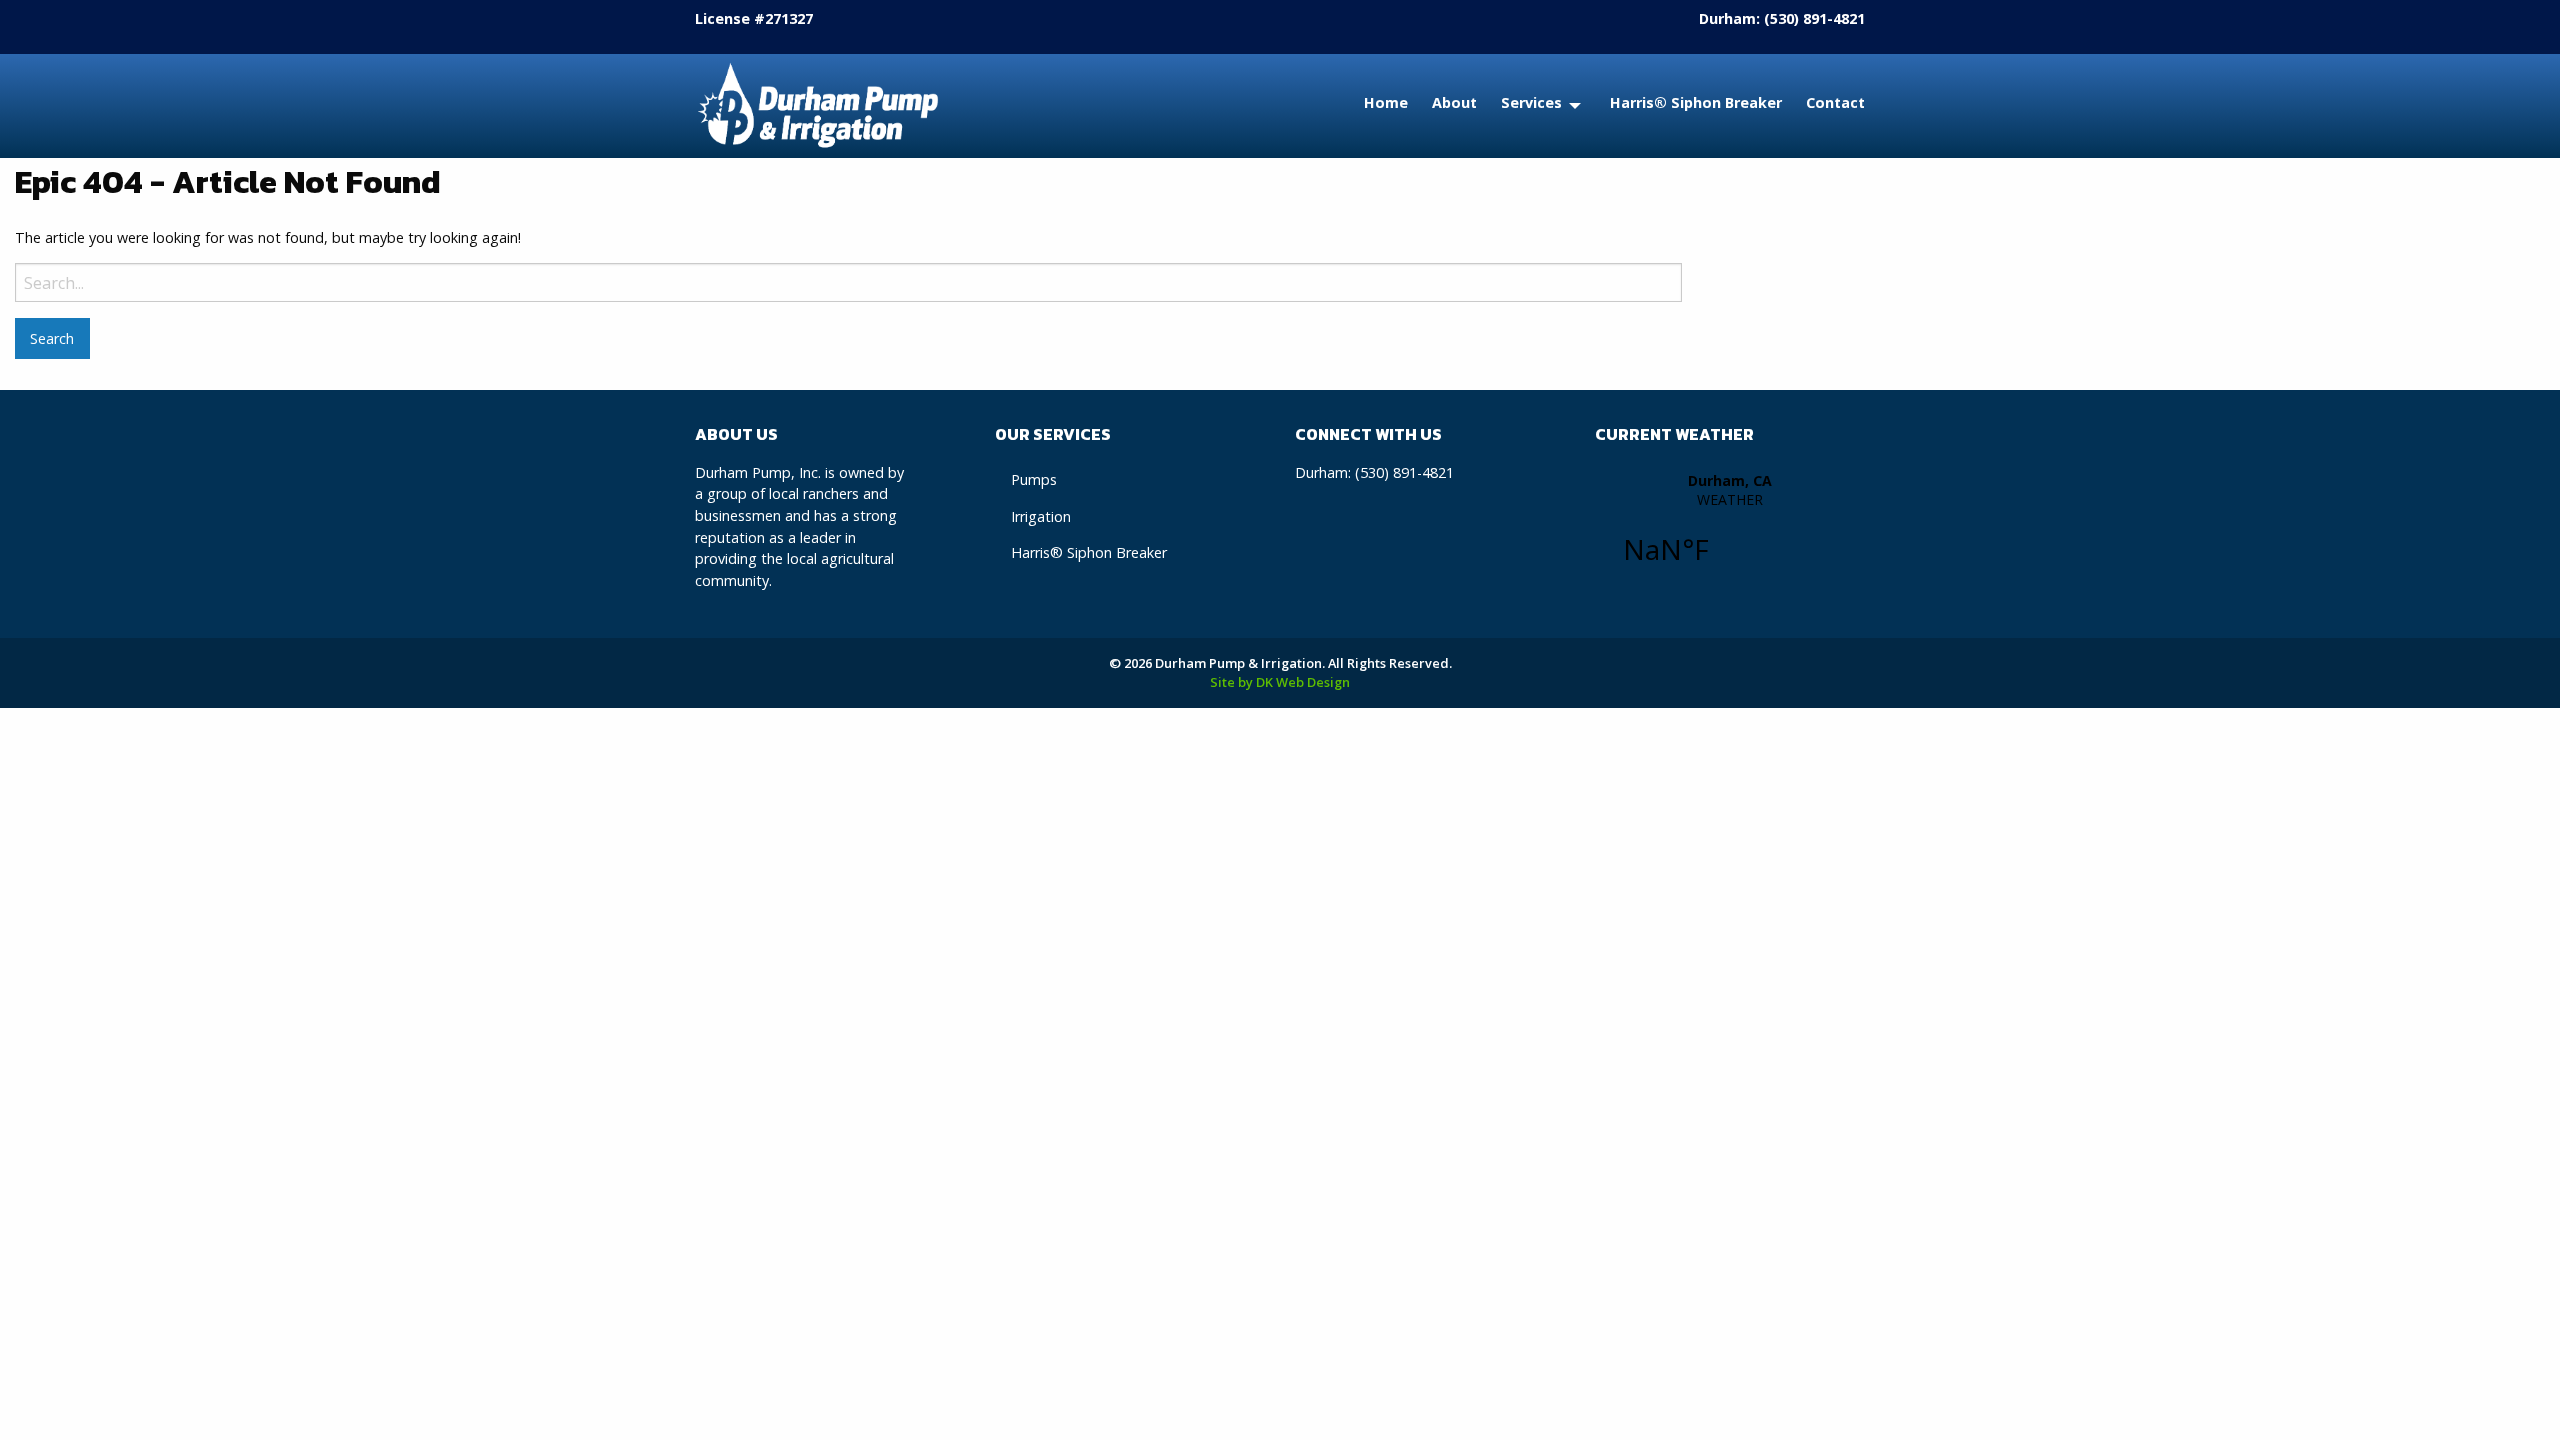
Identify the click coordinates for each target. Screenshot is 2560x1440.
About (1454, 102)
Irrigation (1041, 516)
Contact (1835, 102)
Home (1386, 102)
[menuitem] (1374, 106)
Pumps (1034, 479)
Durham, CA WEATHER (1730, 530)
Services (1531, 102)
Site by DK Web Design (1280, 682)
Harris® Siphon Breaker (1696, 102)
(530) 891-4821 (1814, 18)
